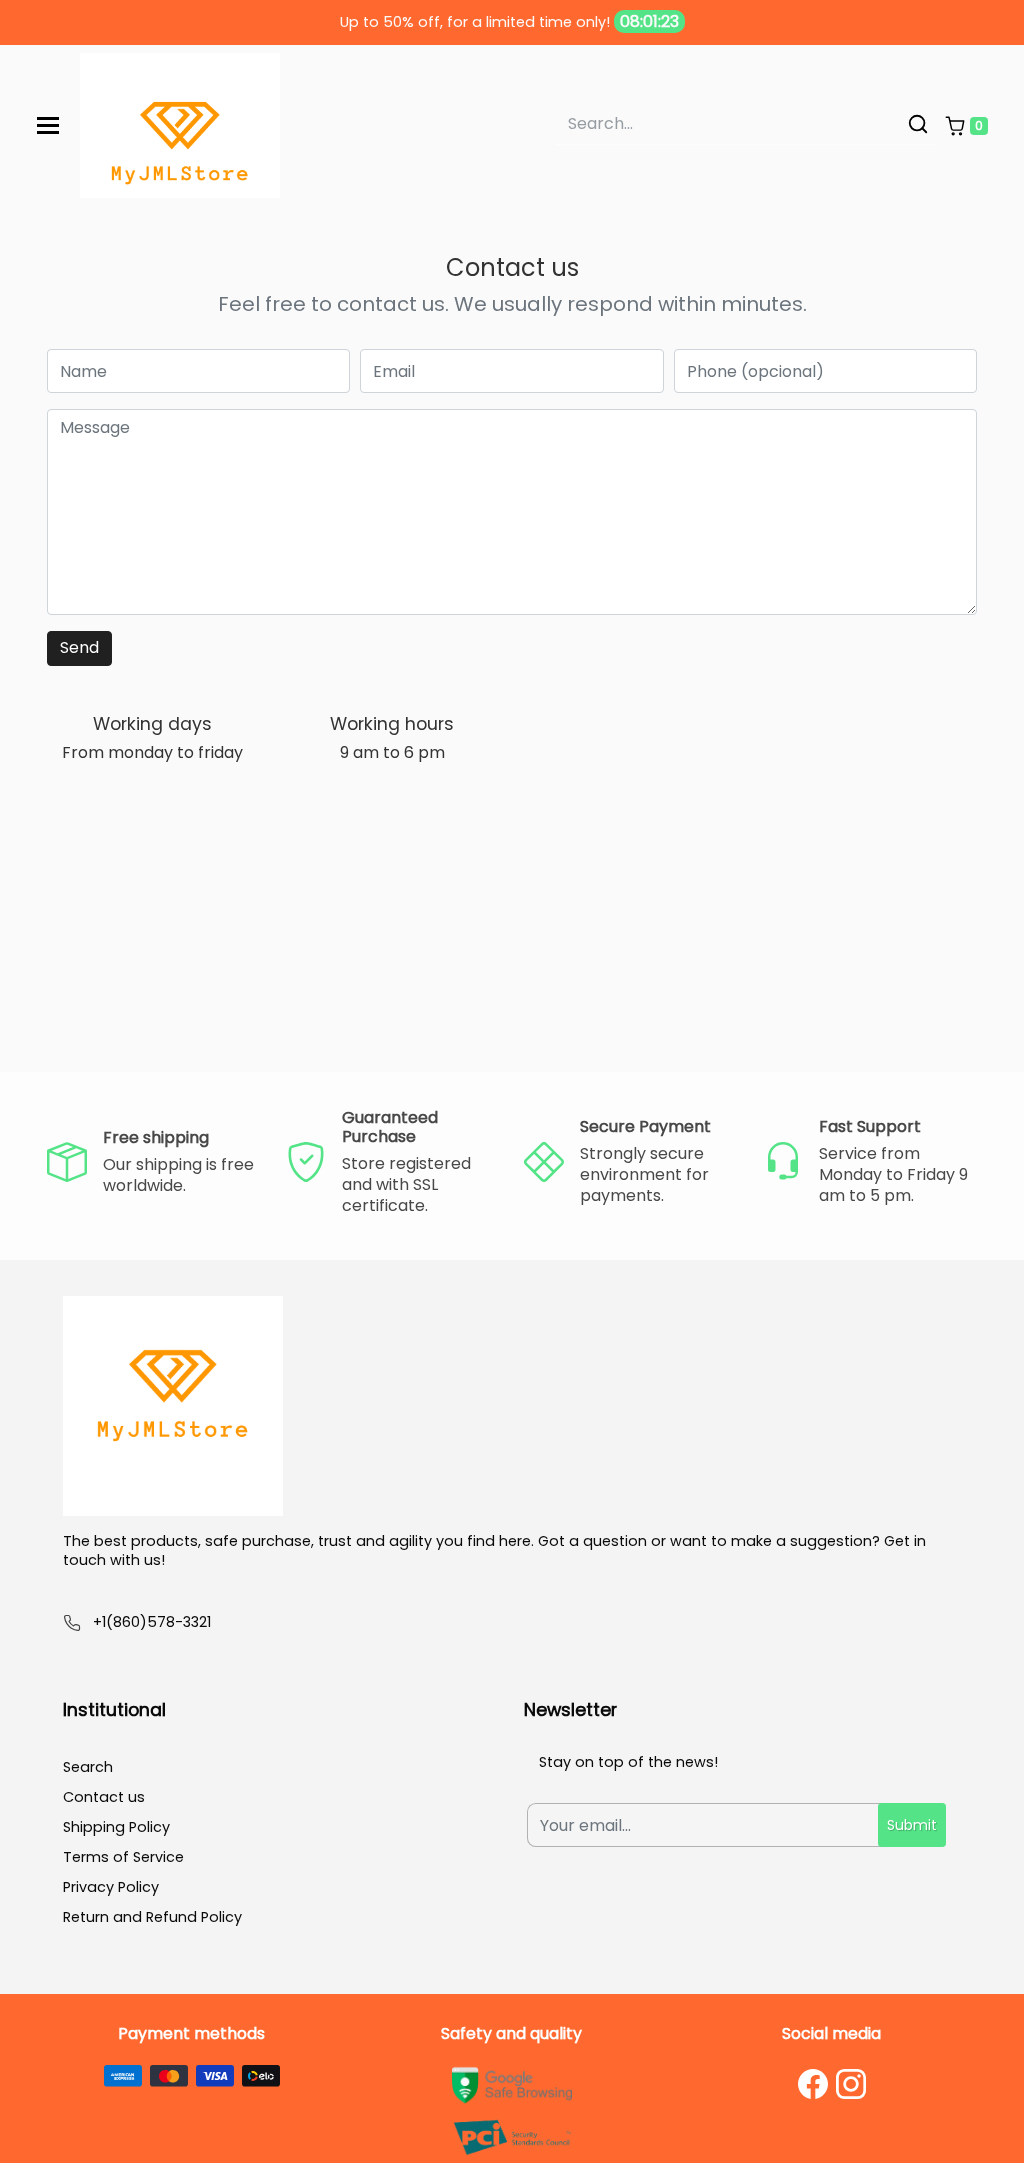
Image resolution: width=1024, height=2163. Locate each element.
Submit (912, 1825)
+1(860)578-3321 (152, 1622)
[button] (966, 126)
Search (88, 1767)
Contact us (104, 1797)
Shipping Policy (116, 1827)
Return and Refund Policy (152, 1917)
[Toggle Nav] (48, 125)
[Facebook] (813, 2084)
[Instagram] (851, 2084)
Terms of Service (123, 1857)
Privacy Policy (111, 1887)
